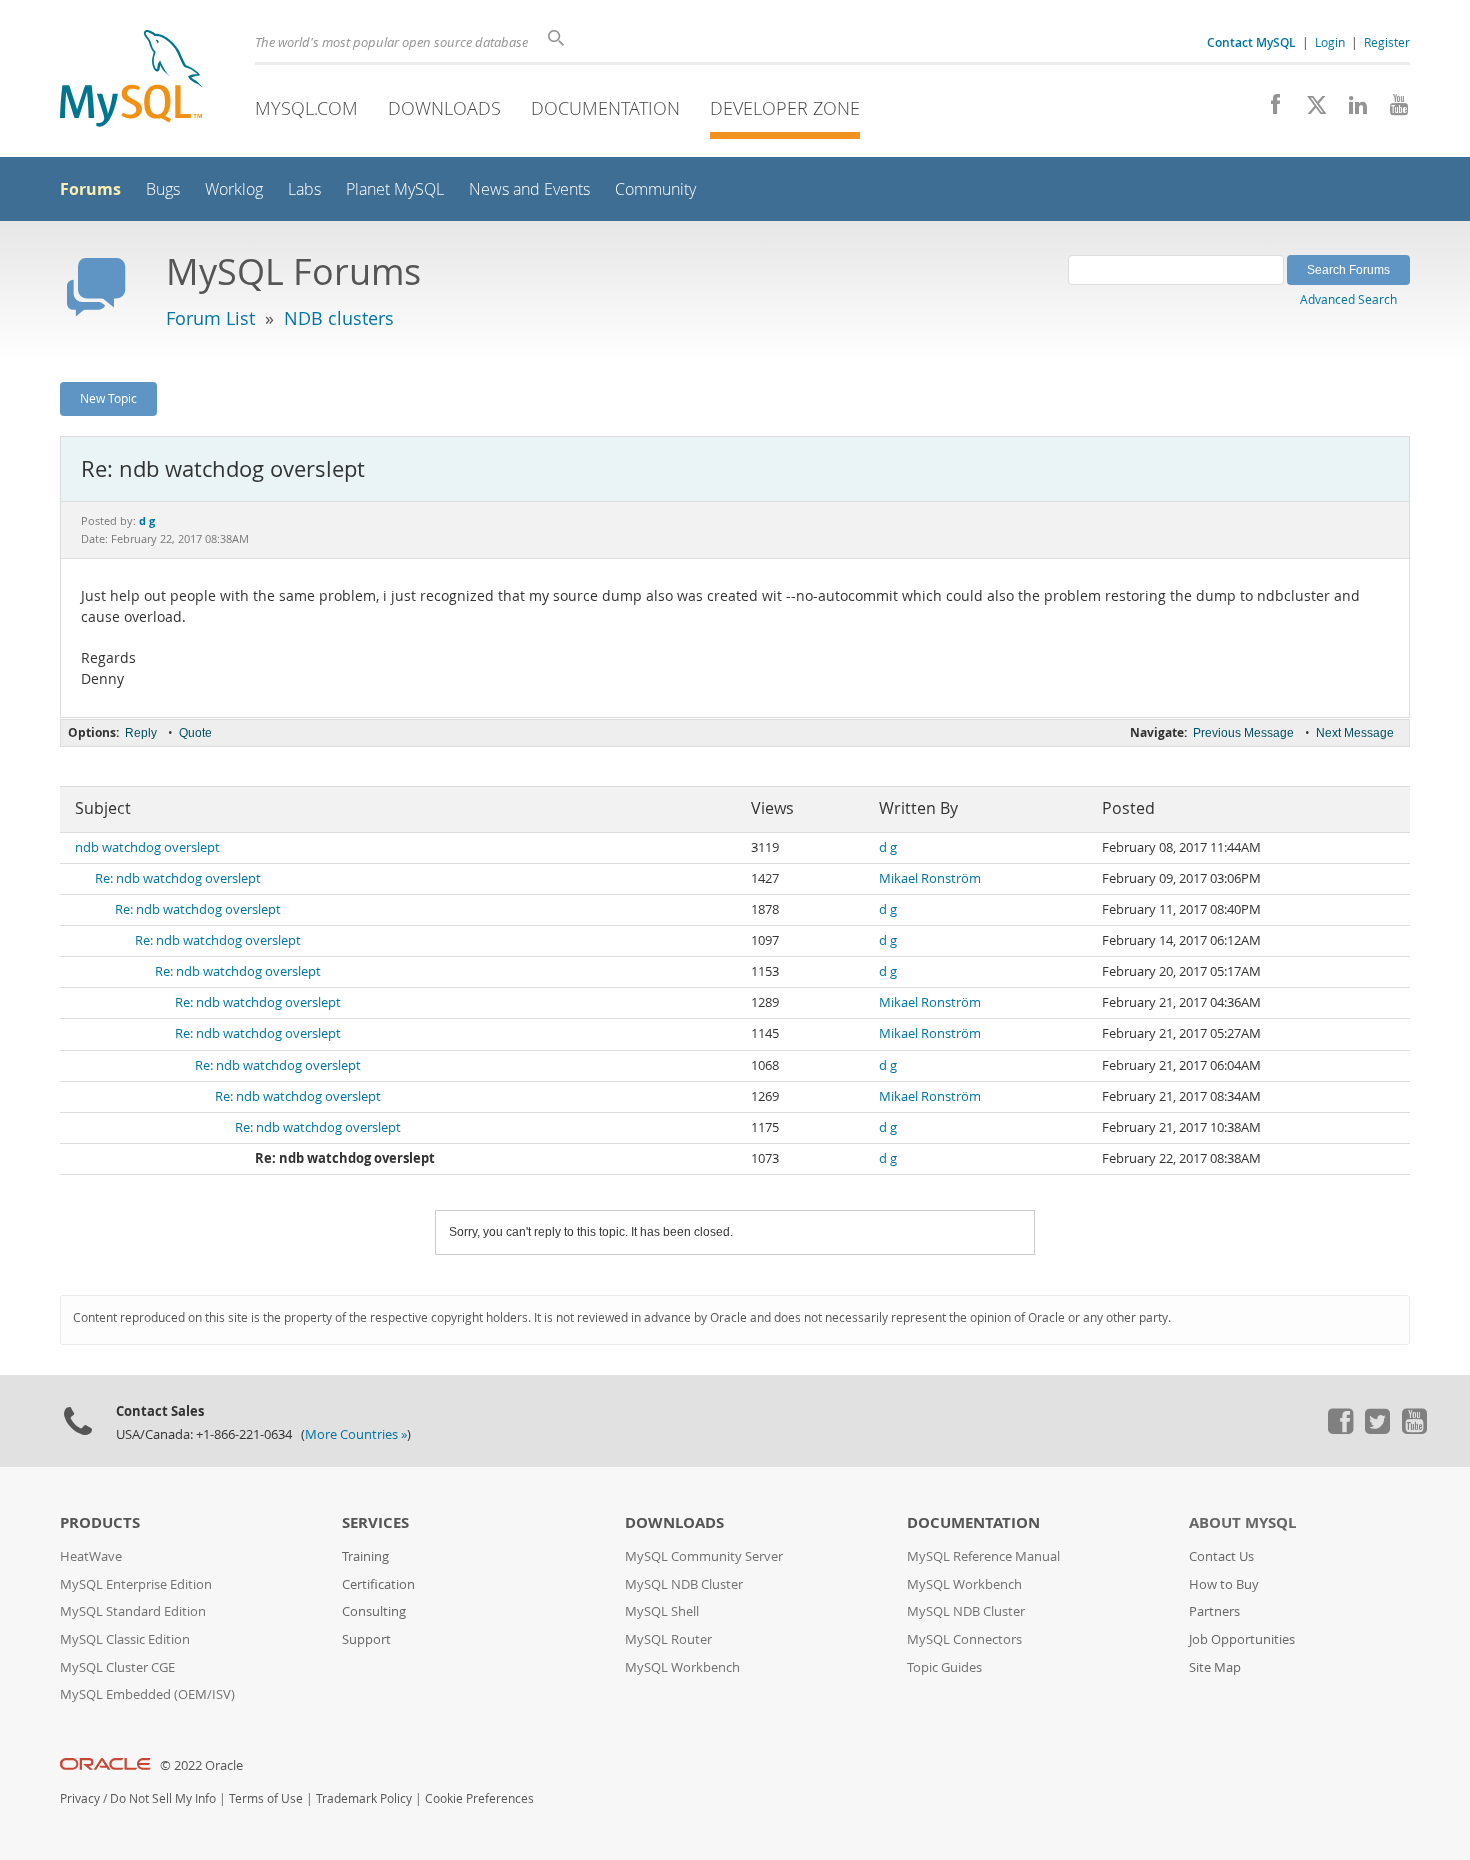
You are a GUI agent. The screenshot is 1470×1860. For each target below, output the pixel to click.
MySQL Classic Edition (125, 1639)
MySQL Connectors (964, 1639)
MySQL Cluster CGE (117, 1667)
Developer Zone (785, 108)
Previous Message (1243, 733)
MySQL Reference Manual (983, 1556)
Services (375, 1522)
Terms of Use (266, 1798)
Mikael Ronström (930, 878)
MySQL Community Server (704, 1556)
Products (100, 1522)
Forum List (210, 318)
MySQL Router (668, 1639)
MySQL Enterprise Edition (136, 1584)
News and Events (529, 189)
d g (888, 847)
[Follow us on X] (1309, 110)
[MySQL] (131, 80)
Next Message (1355, 733)
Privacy (80, 1798)
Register (1387, 42)
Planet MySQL (395, 189)
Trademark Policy (364, 1798)
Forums (90, 189)
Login (1330, 42)
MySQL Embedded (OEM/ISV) (147, 1694)
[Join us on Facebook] (1268, 110)
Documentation (605, 108)
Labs (304, 189)
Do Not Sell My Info (163, 1798)
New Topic (108, 398)
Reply (141, 733)
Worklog (234, 189)
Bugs (163, 189)
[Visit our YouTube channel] (1391, 110)
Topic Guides (944, 1667)
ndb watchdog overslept (147, 847)
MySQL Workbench (682, 1667)
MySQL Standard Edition (133, 1611)
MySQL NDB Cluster (684, 1584)
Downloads (444, 108)
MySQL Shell (662, 1611)
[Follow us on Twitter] (1377, 1429)
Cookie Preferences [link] (479, 1798)
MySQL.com (306, 108)
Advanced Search (1348, 299)
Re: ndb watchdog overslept (178, 878)
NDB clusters (339, 318)
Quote (195, 733)
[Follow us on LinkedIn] (1350, 110)
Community (655, 189)
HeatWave (91, 1556)
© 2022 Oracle (201, 1765)
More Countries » (356, 1434)
